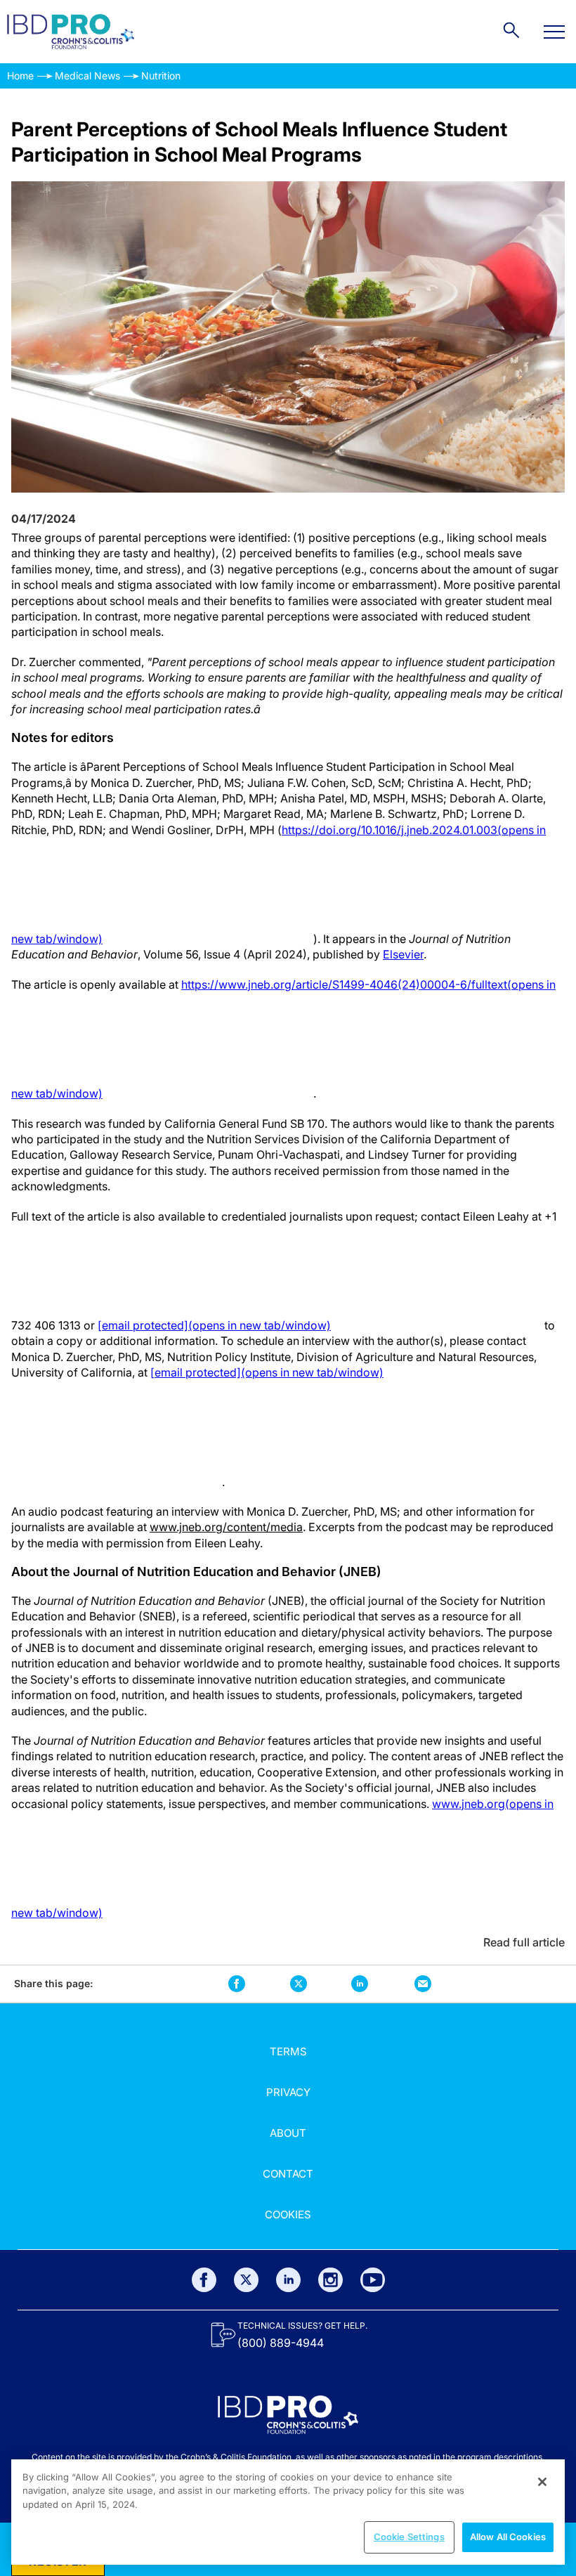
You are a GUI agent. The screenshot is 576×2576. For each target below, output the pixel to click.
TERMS (288, 2051)
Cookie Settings (409, 2537)
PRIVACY (288, 2092)
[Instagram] (330, 2280)
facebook (237, 1984)
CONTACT (288, 2174)
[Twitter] (246, 2280)
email (423, 1984)
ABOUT (288, 2133)
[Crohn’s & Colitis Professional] (71, 32)
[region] (288, 2512)
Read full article (524, 1942)
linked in (359, 1984)
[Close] (542, 2482)
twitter (299, 1984)
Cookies (288, 2214)
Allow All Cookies (508, 2537)
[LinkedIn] (288, 2280)
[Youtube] (373, 2280)
